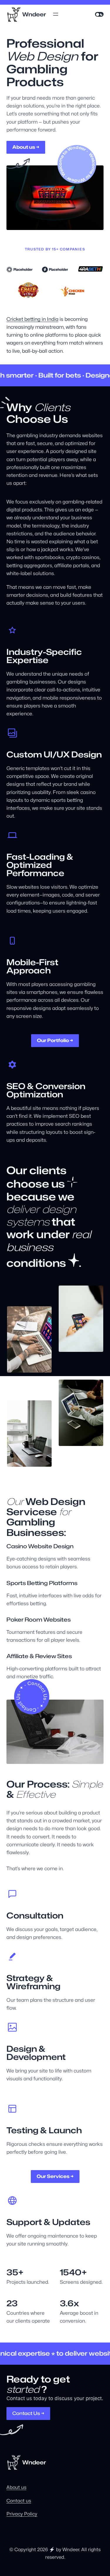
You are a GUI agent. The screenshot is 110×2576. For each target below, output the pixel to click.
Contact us (19, 2501)
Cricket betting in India (32, 319)
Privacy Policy (22, 2514)
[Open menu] (56, 14)
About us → (26, 147)
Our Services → (55, 2176)
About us (16, 2487)
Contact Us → (28, 2413)
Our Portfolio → (55, 1040)
